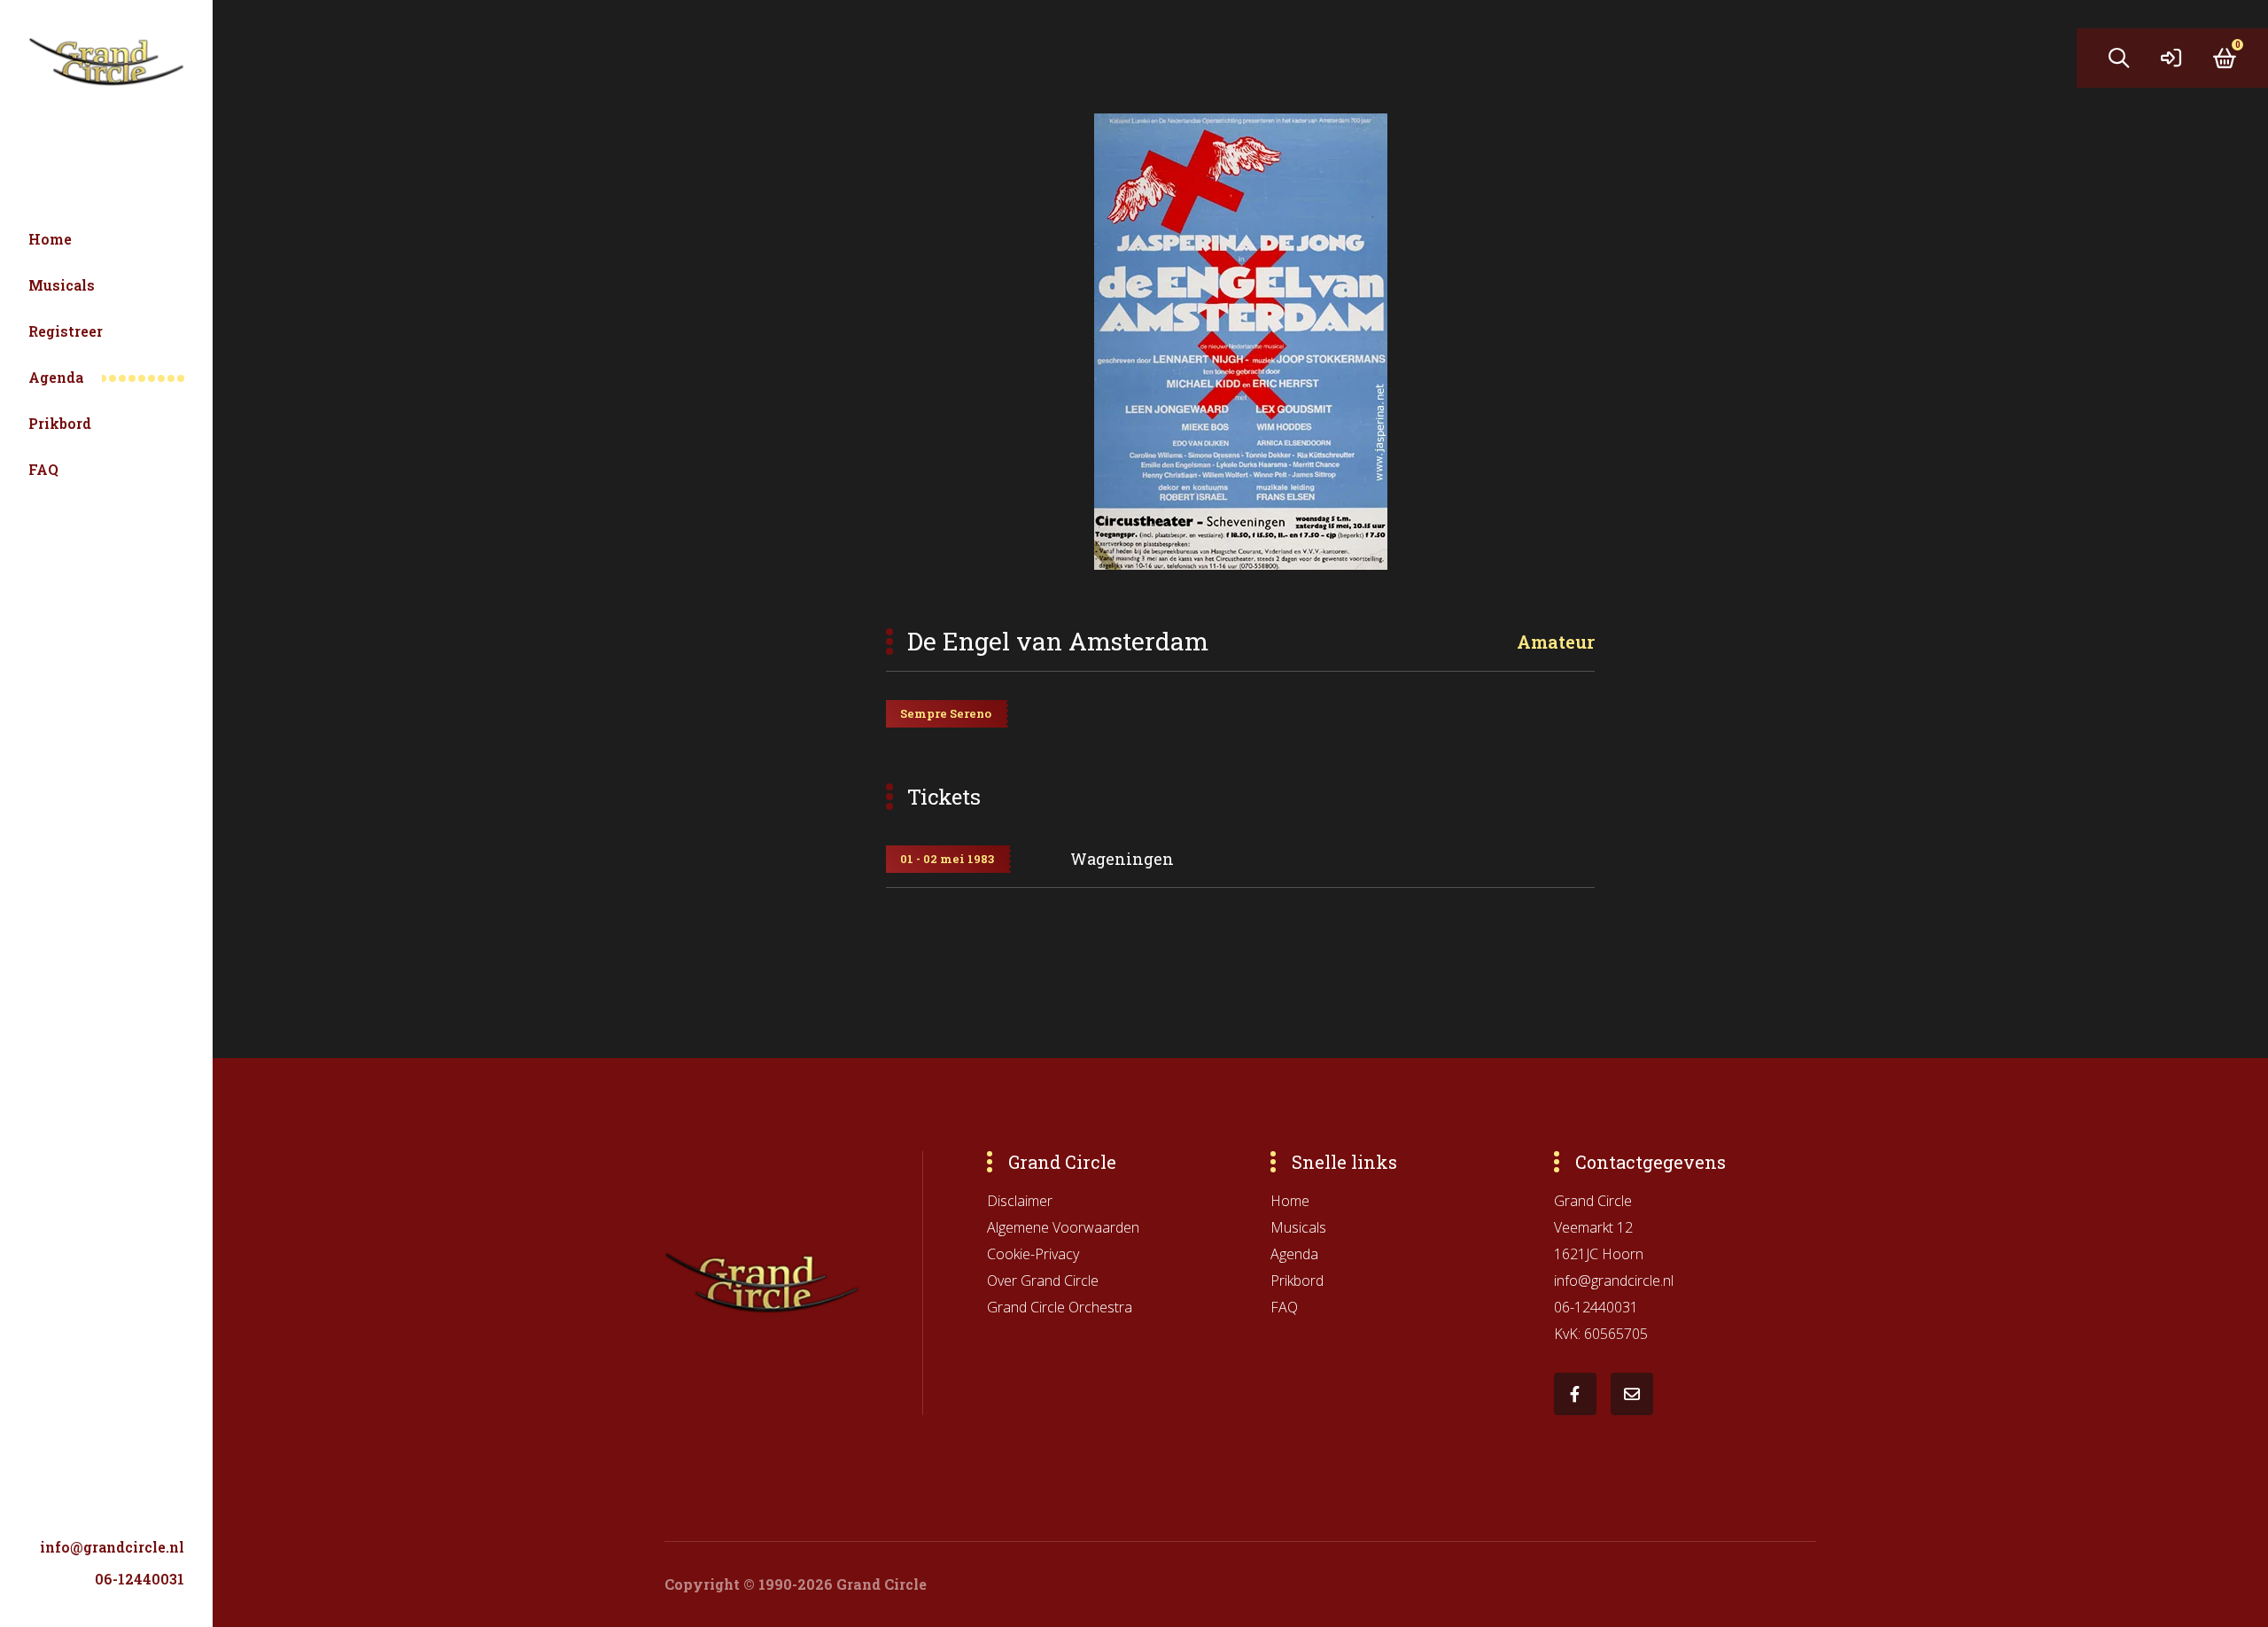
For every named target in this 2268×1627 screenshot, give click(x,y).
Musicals (62, 285)
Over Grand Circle (1043, 1281)
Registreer (66, 331)
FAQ (43, 469)
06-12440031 (140, 1579)
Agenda (56, 377)
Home (50, 239)
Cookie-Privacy (1033, 1254)
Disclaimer (1020, 1201)
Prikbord (60, 423)
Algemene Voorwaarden (1063, 1227)
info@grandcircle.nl (112, 1547)
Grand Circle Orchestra (1060, 1307)
